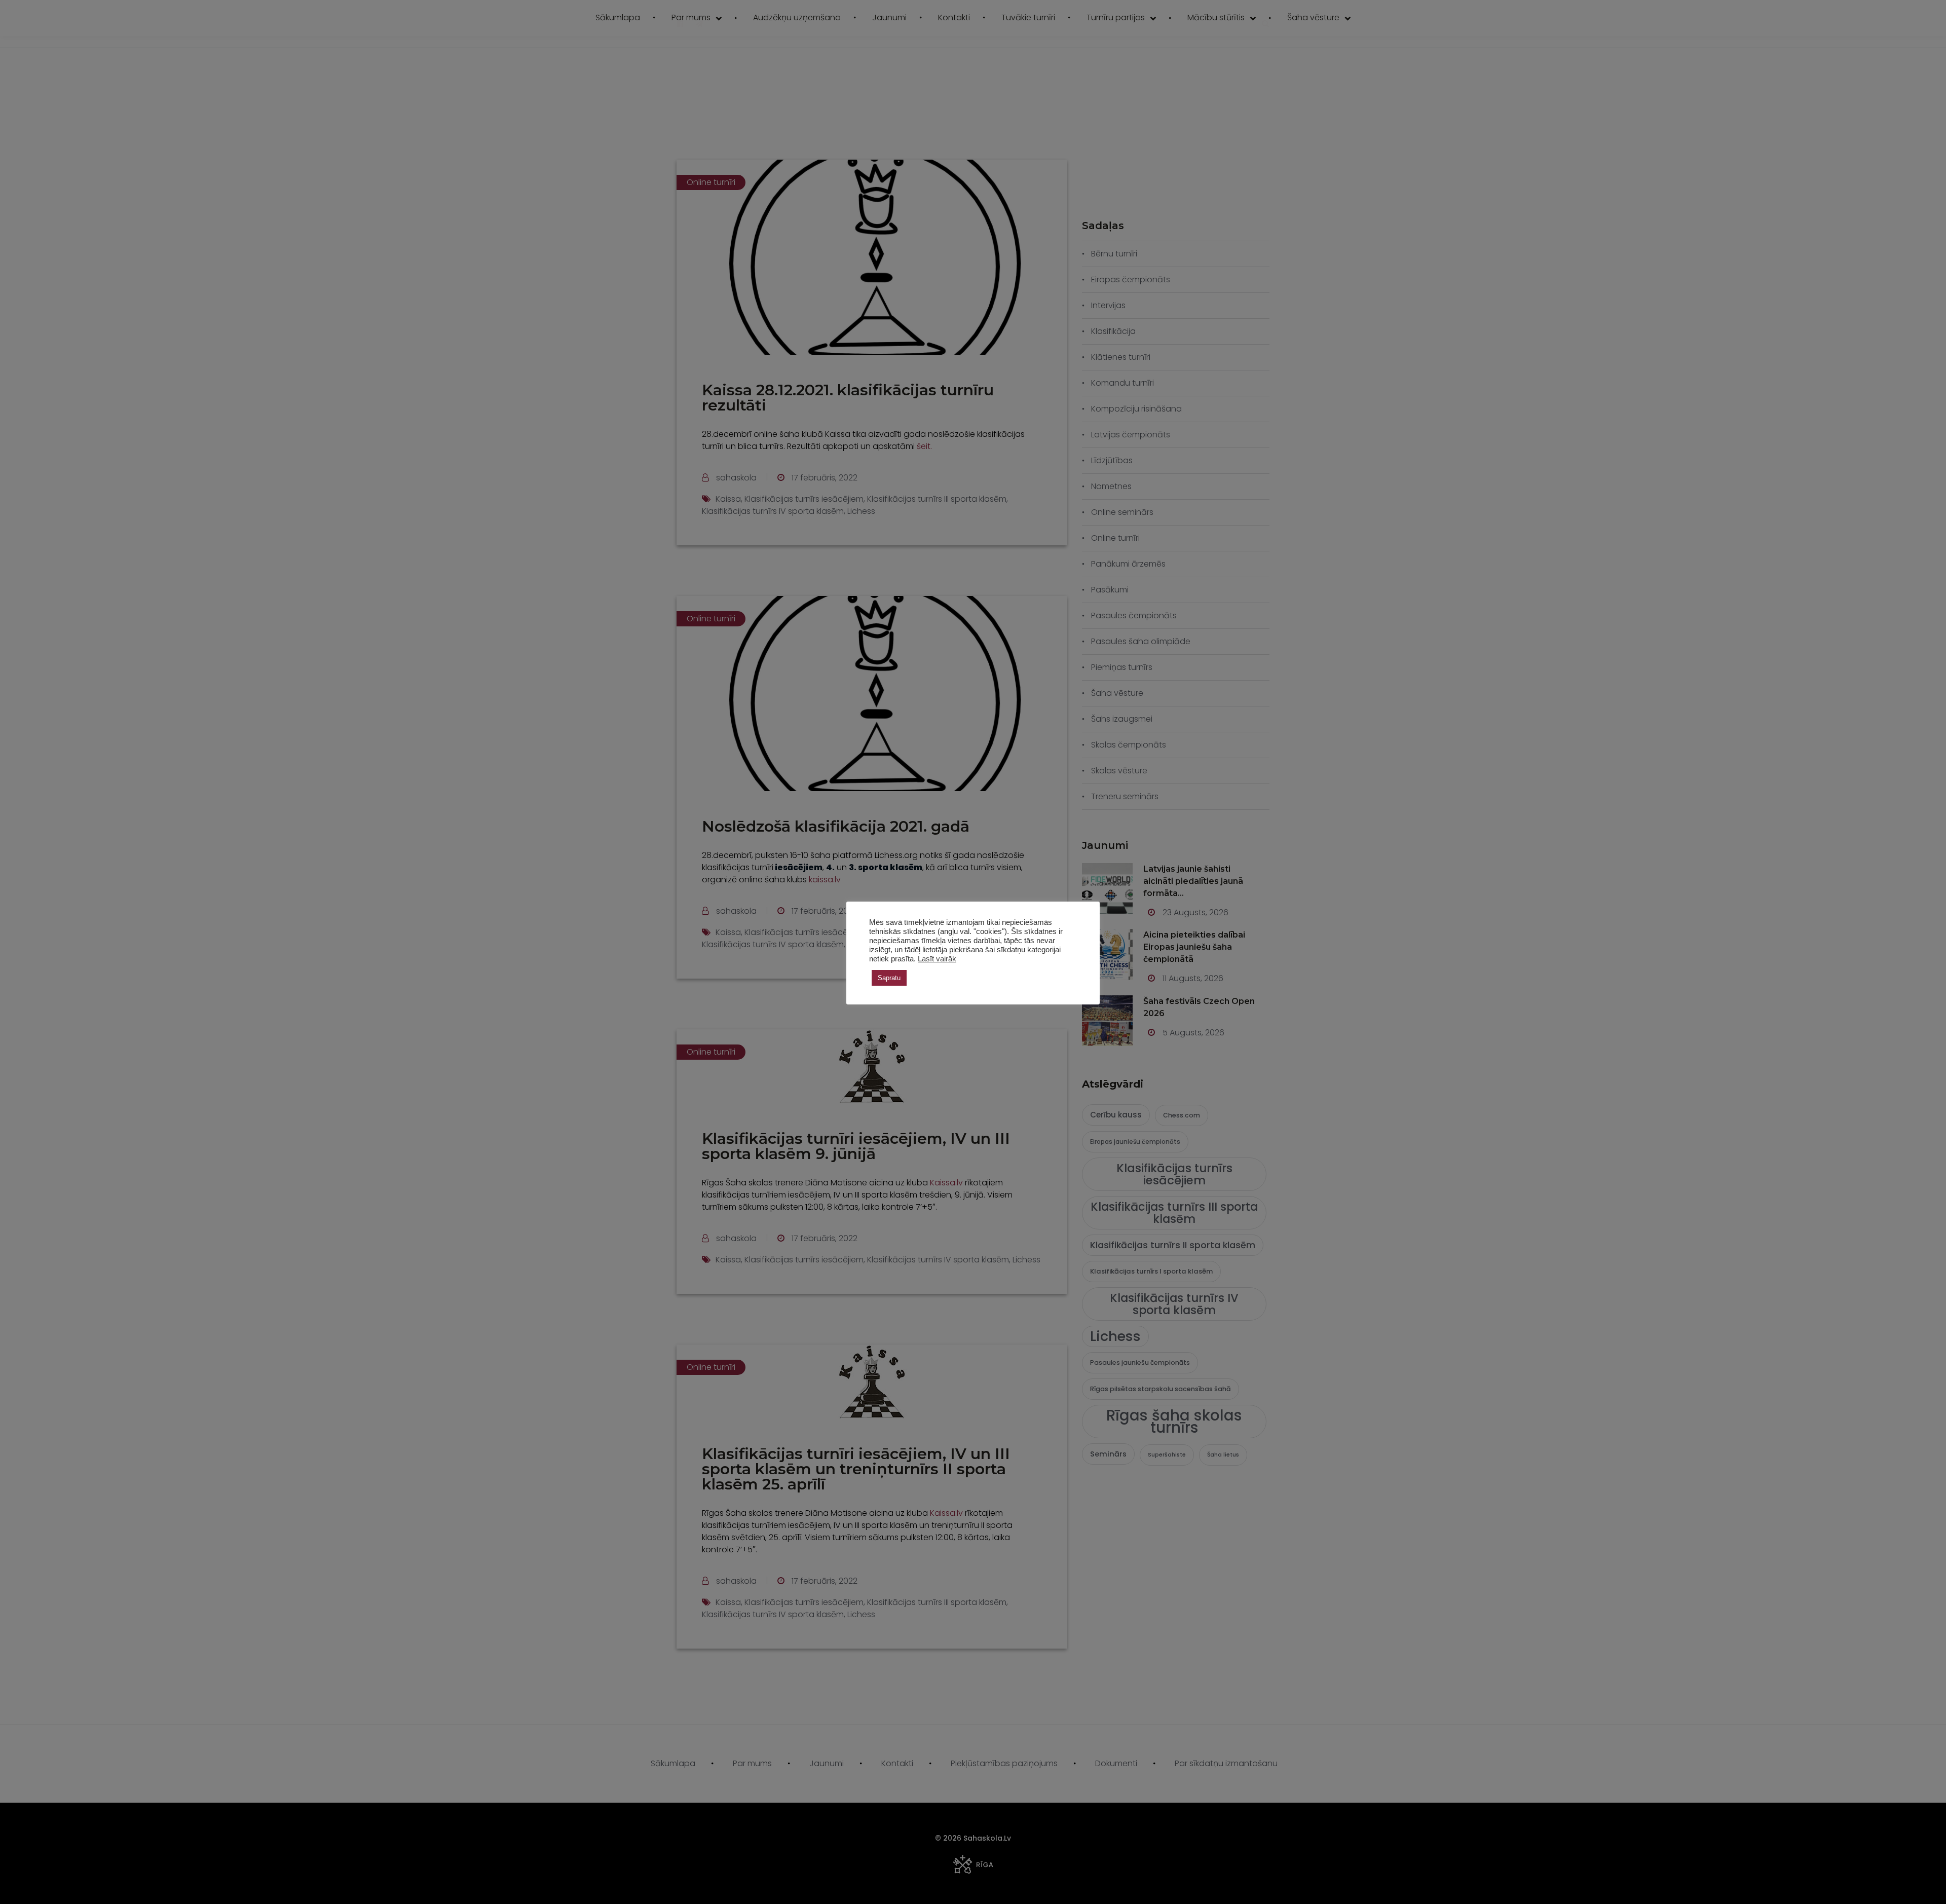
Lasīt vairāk (937, 959)
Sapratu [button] (889, 978)
